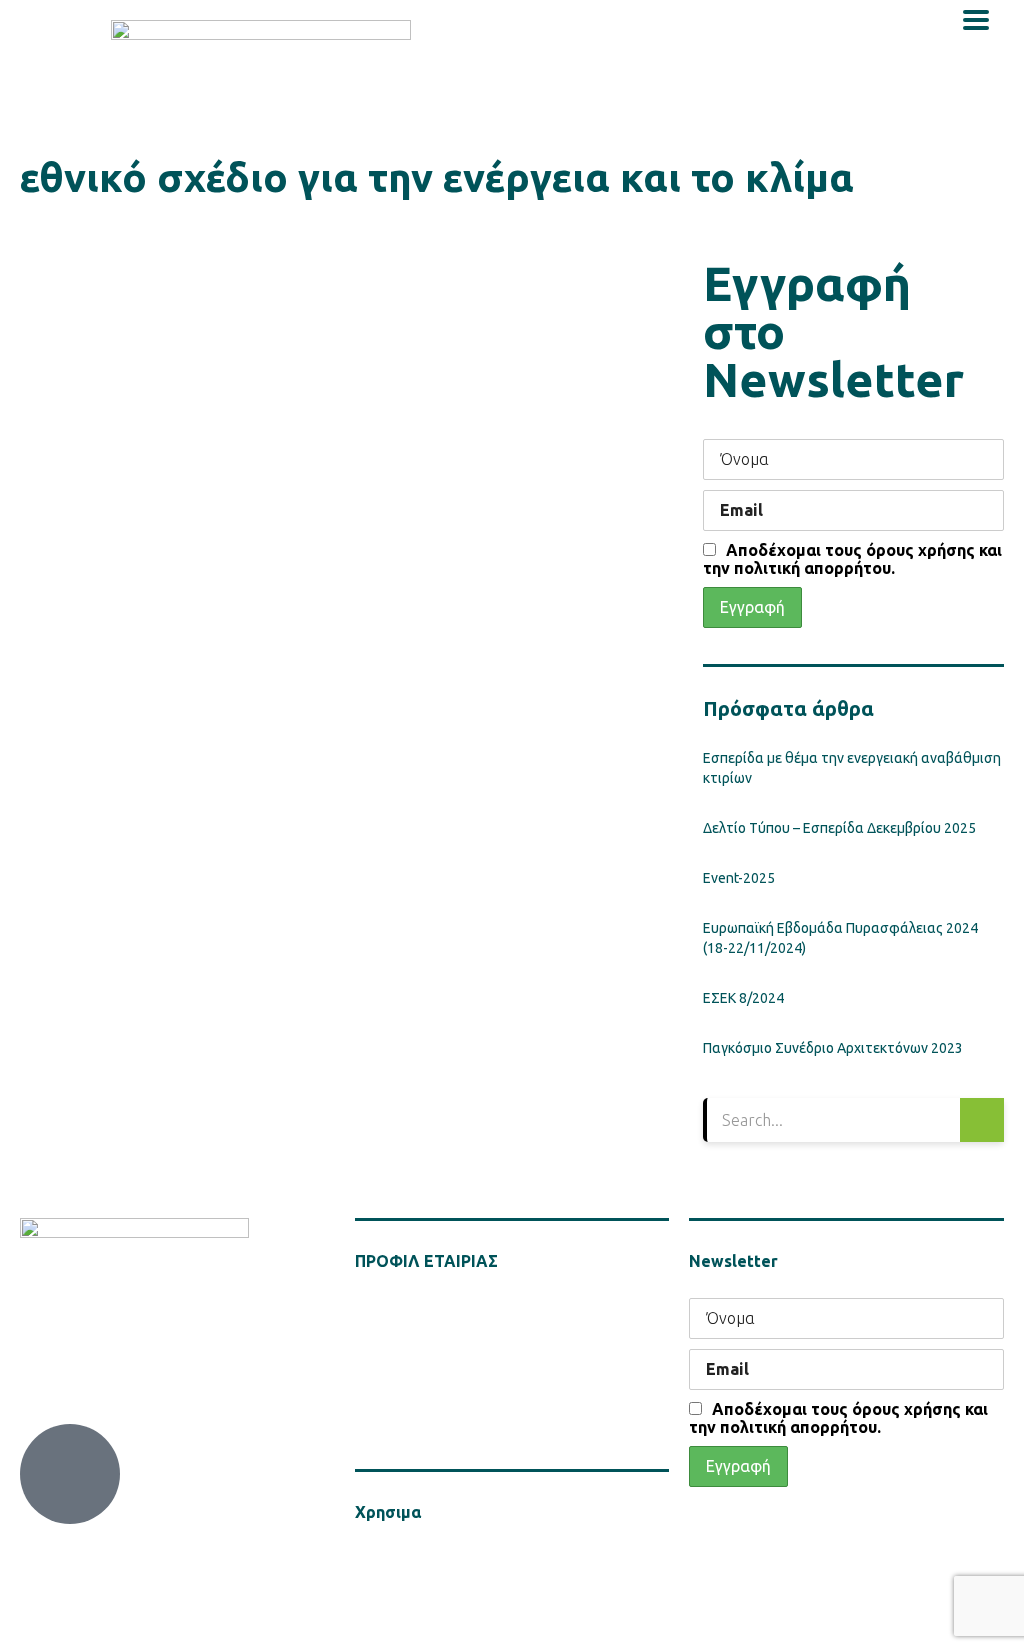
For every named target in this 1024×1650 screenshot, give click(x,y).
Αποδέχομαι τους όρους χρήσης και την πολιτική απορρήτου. (852, 559)
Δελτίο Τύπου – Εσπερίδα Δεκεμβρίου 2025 (839, 828)
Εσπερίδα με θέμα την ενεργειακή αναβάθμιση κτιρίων (852, 768)
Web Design (265, 1619)
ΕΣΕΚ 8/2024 (743, 998)
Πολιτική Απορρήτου (414, 1557)
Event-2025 (739, 878)
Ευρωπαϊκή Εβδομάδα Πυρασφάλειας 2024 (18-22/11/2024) (840, 938)
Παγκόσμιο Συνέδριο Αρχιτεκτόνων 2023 (833, 1048)
